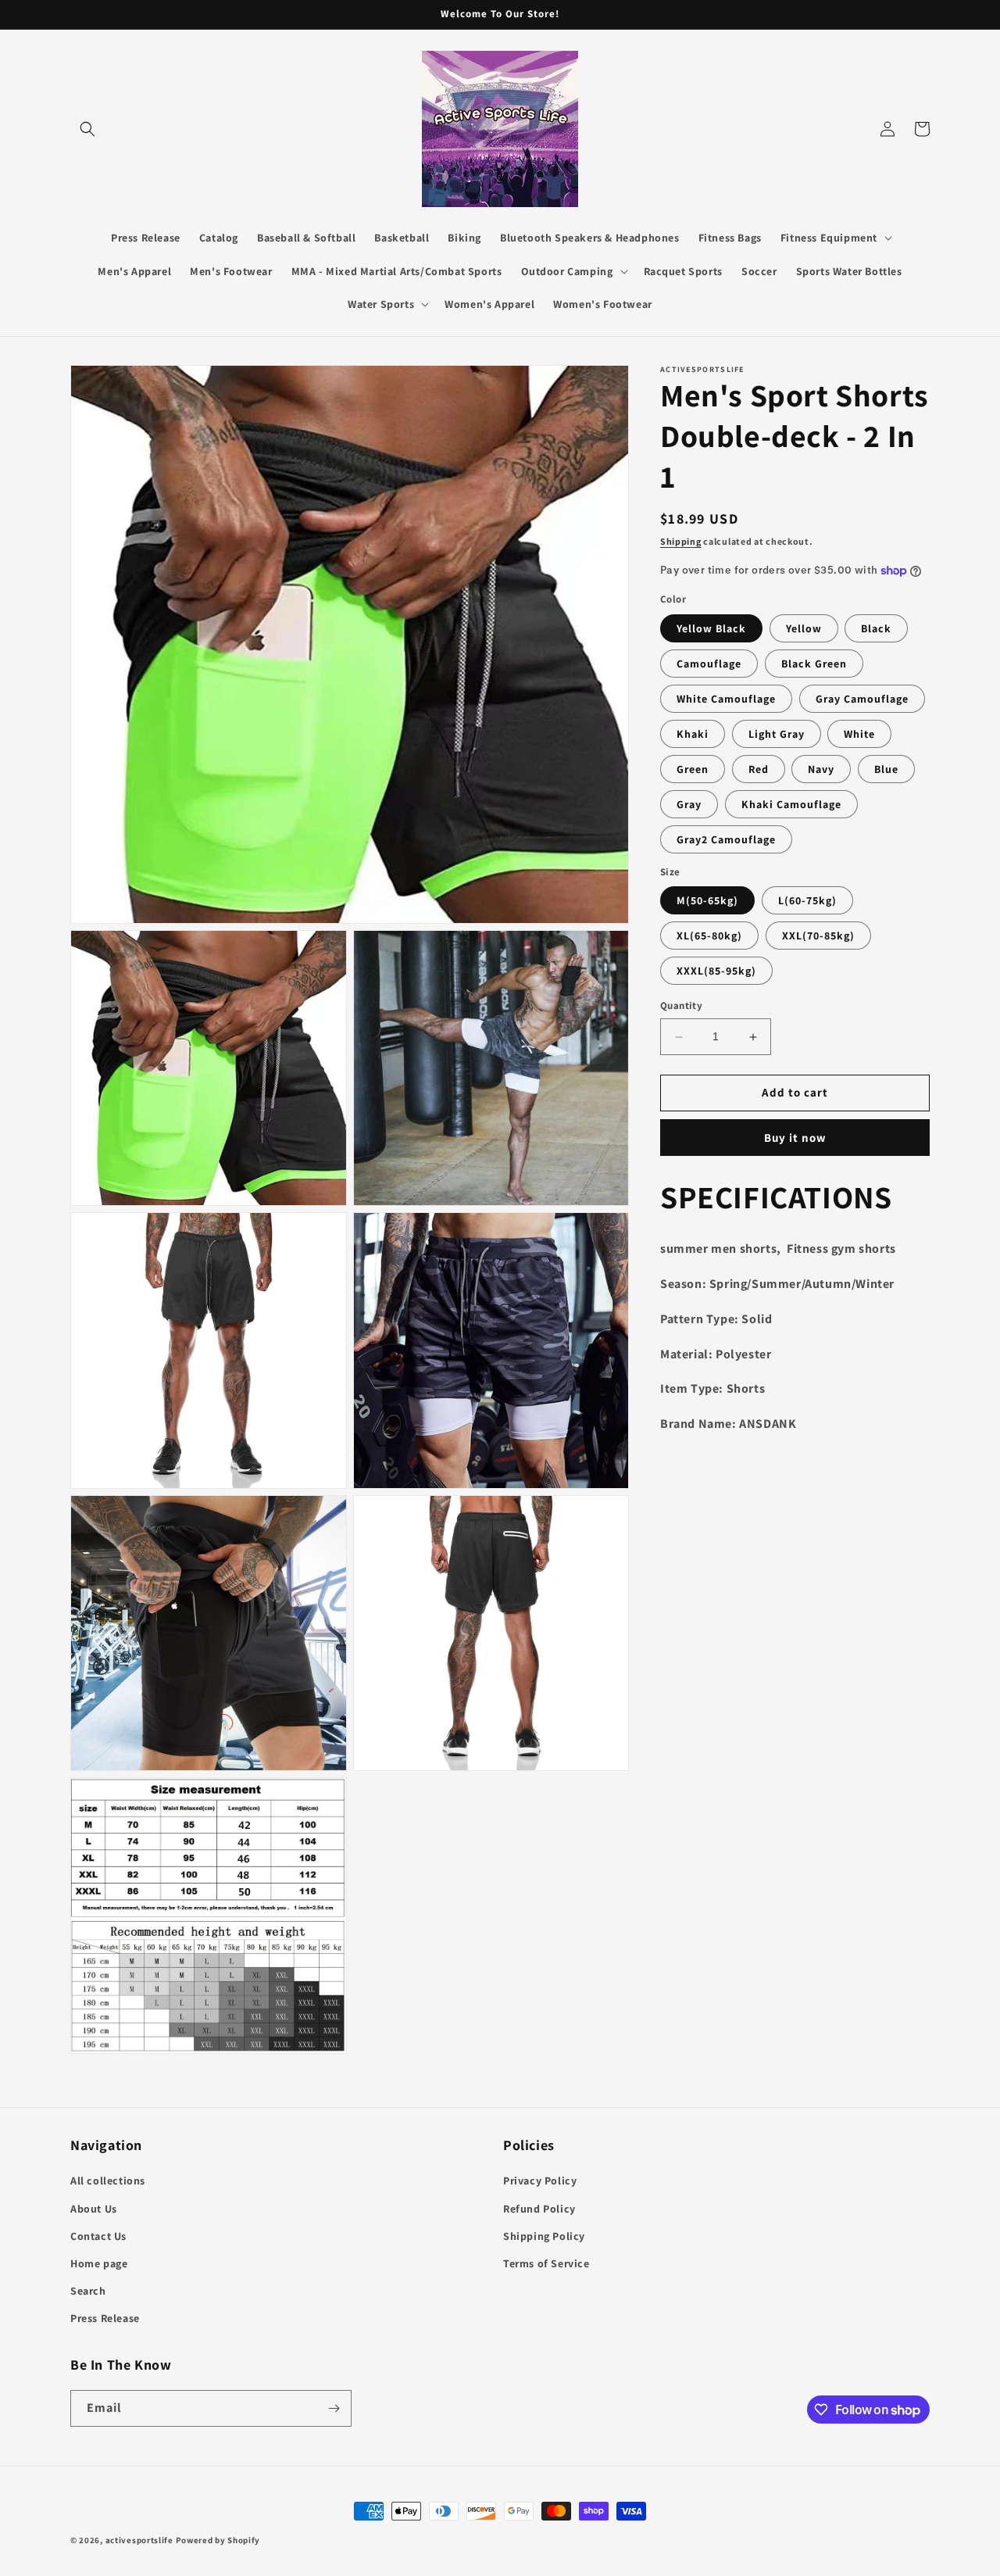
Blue (886, 769)
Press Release (105, 2318)
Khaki (693, 734)
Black (876, 628)
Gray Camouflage (862, 699)
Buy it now (795, 1138)
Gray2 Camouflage (726, 839)
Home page (99, 2263)
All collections (108, 2181)
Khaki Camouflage (791, 804)
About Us (94, 2209)
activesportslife (139, 2540)
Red (759, 769)
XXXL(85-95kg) (716, 971)
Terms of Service (546, 2263)
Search (88, 2291)
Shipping (681, 541)
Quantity (681, 1006)
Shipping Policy (544, 2236)
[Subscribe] (334, 2408)
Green (693, 769)
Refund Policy (539, 2209)
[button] (87, 129)
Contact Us (98, 2236)
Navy (821, 769)
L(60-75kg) (807, 901)
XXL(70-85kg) (818, 936)
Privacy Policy (540, 2181)
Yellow (804, 628)
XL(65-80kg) (709, 936)
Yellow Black (711, 628)
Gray (689, 804)
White (859, 734)
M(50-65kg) (707, 901)
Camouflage (709, 664)
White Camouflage (726, 699)
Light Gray (777, 734)
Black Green (814, 664)
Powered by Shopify (218, 2540)
